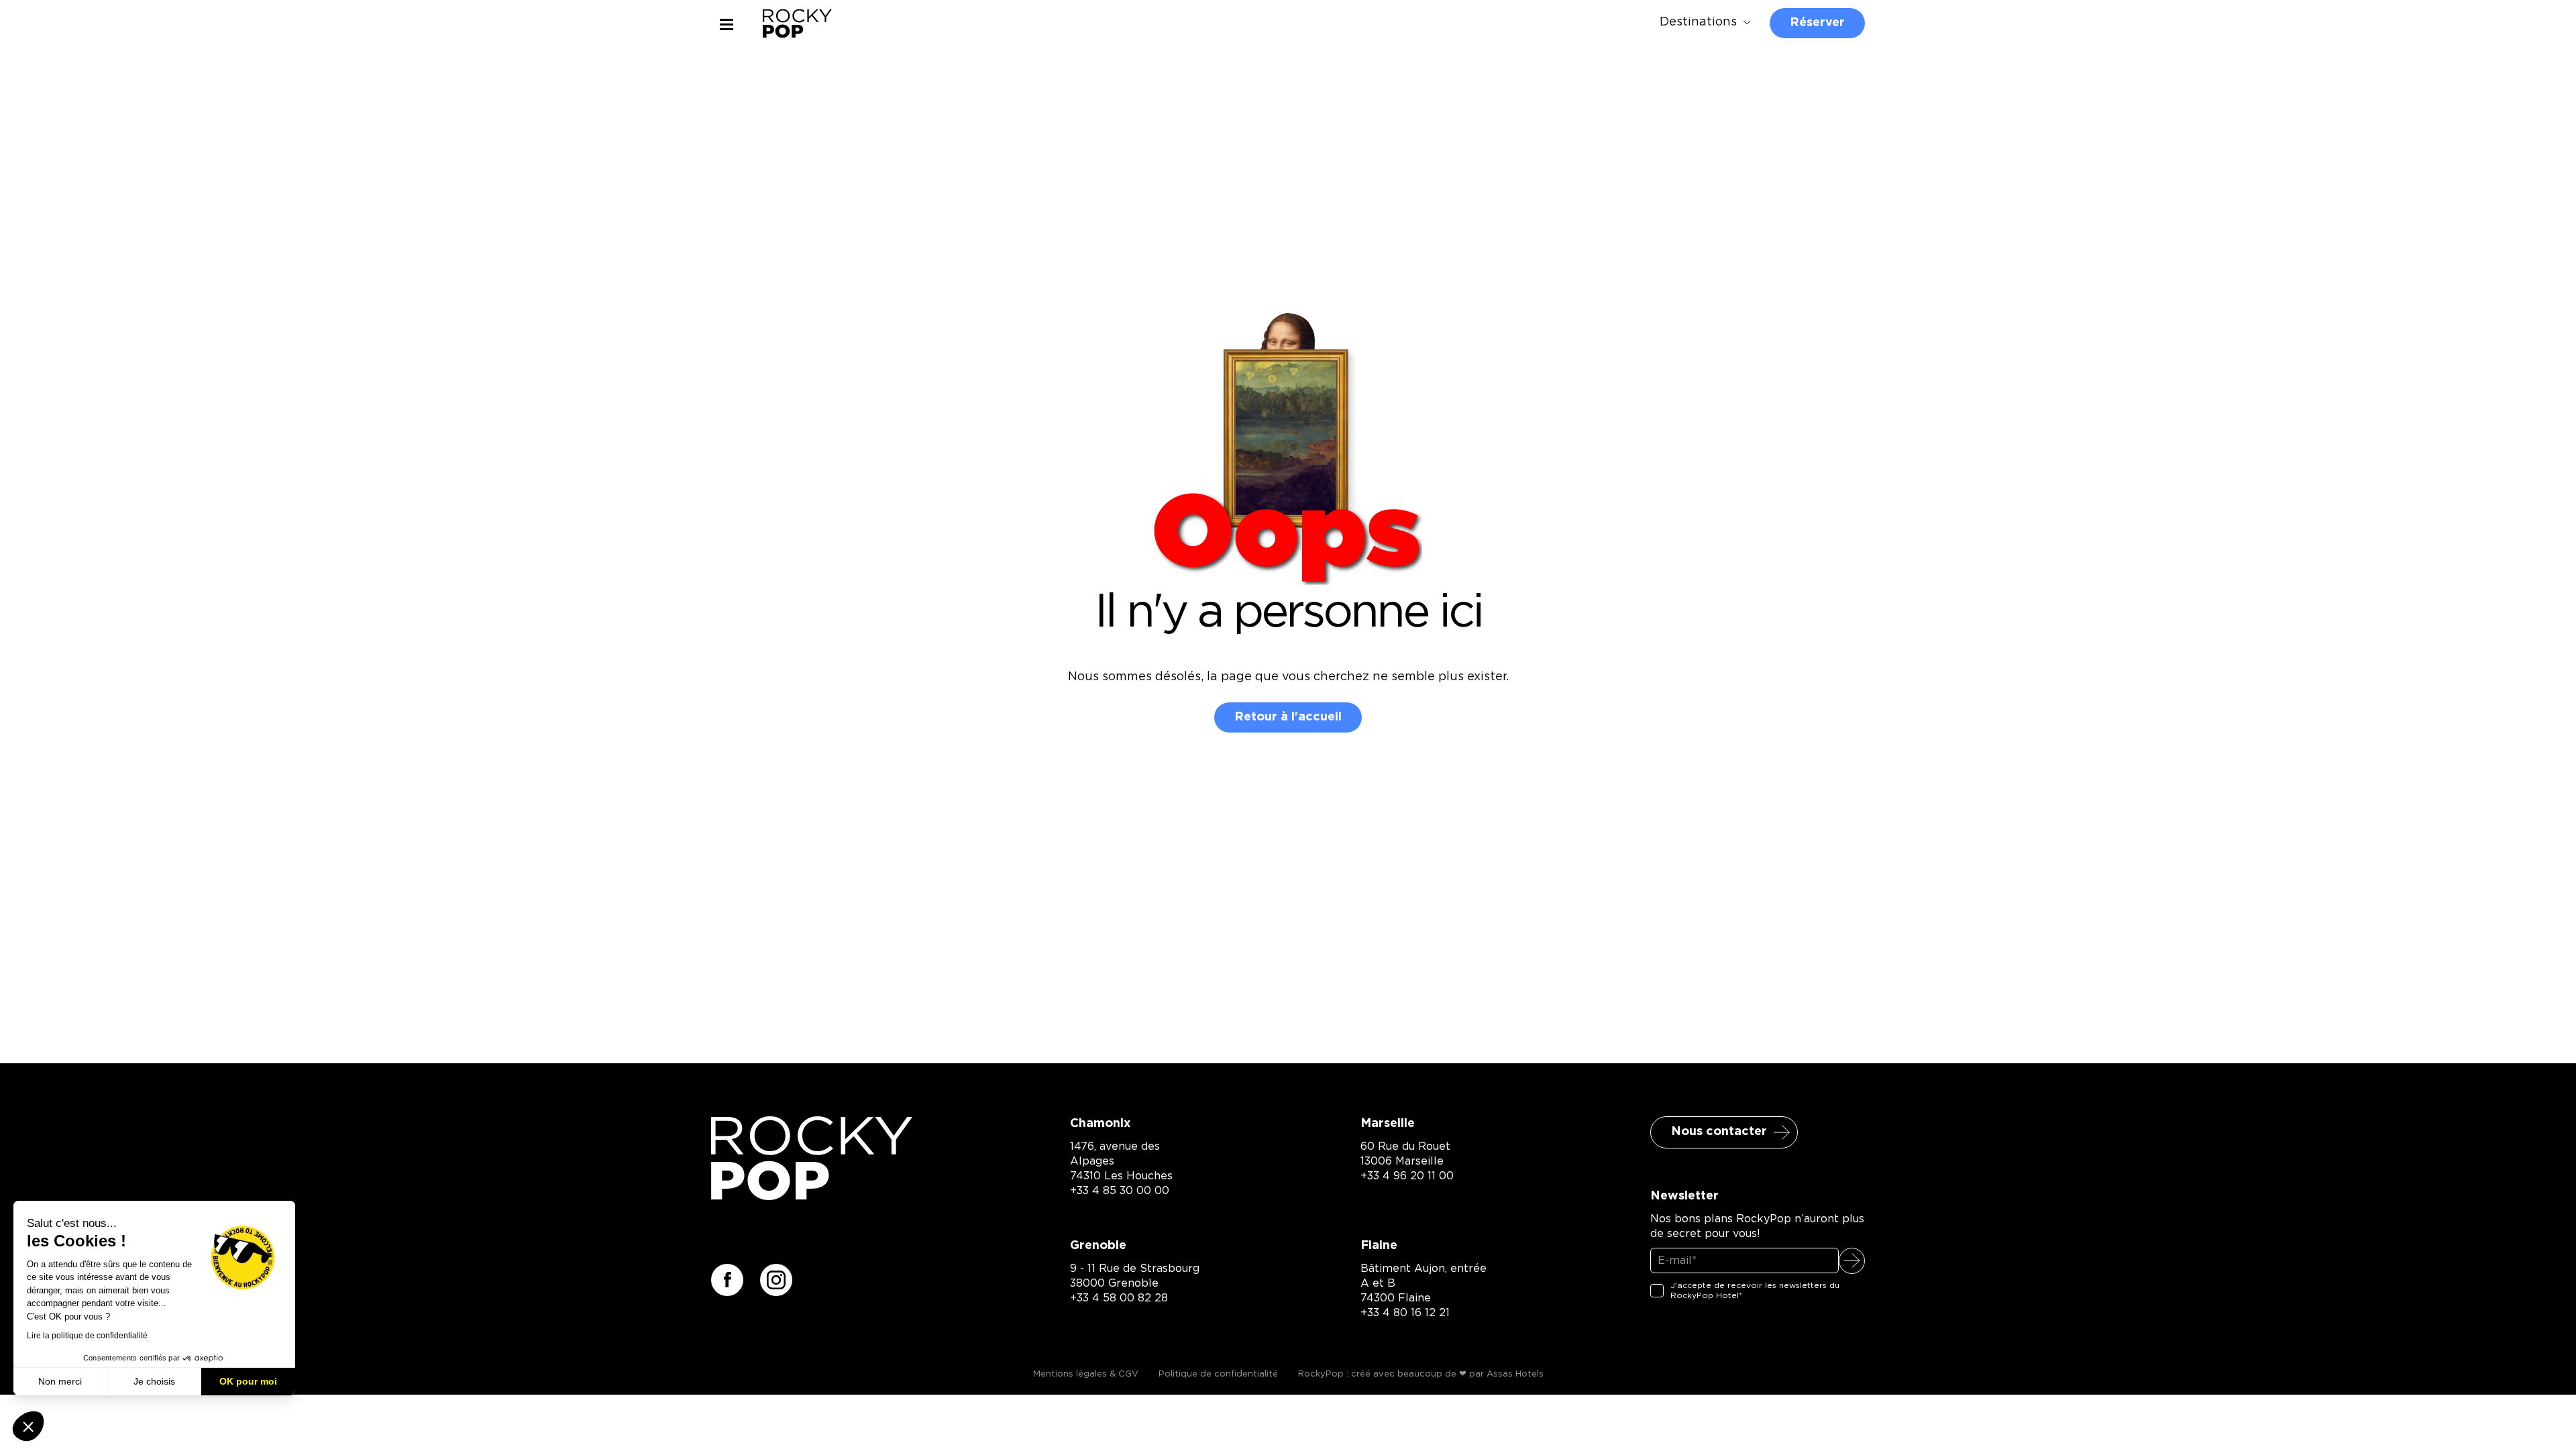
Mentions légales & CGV (1086, 1374)
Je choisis (154, 1381)
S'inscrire (1852, 1261)
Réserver (1817, 23)
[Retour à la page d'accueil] (812, 1196)
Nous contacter (1719, 1132)
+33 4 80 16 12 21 (1405, 1313)
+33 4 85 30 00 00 (1120, 1191)
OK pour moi (248, 1381)
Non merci (60, 1381)
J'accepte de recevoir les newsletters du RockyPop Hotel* (1755, 1291)
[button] (28, 1426)
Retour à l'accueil (1288, 717)
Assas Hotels (1515, 1374)
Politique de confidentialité (1218, 1374)
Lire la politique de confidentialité (87, 1336)
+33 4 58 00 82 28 (1119, 1298)
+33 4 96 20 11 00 (1407, 1176)
